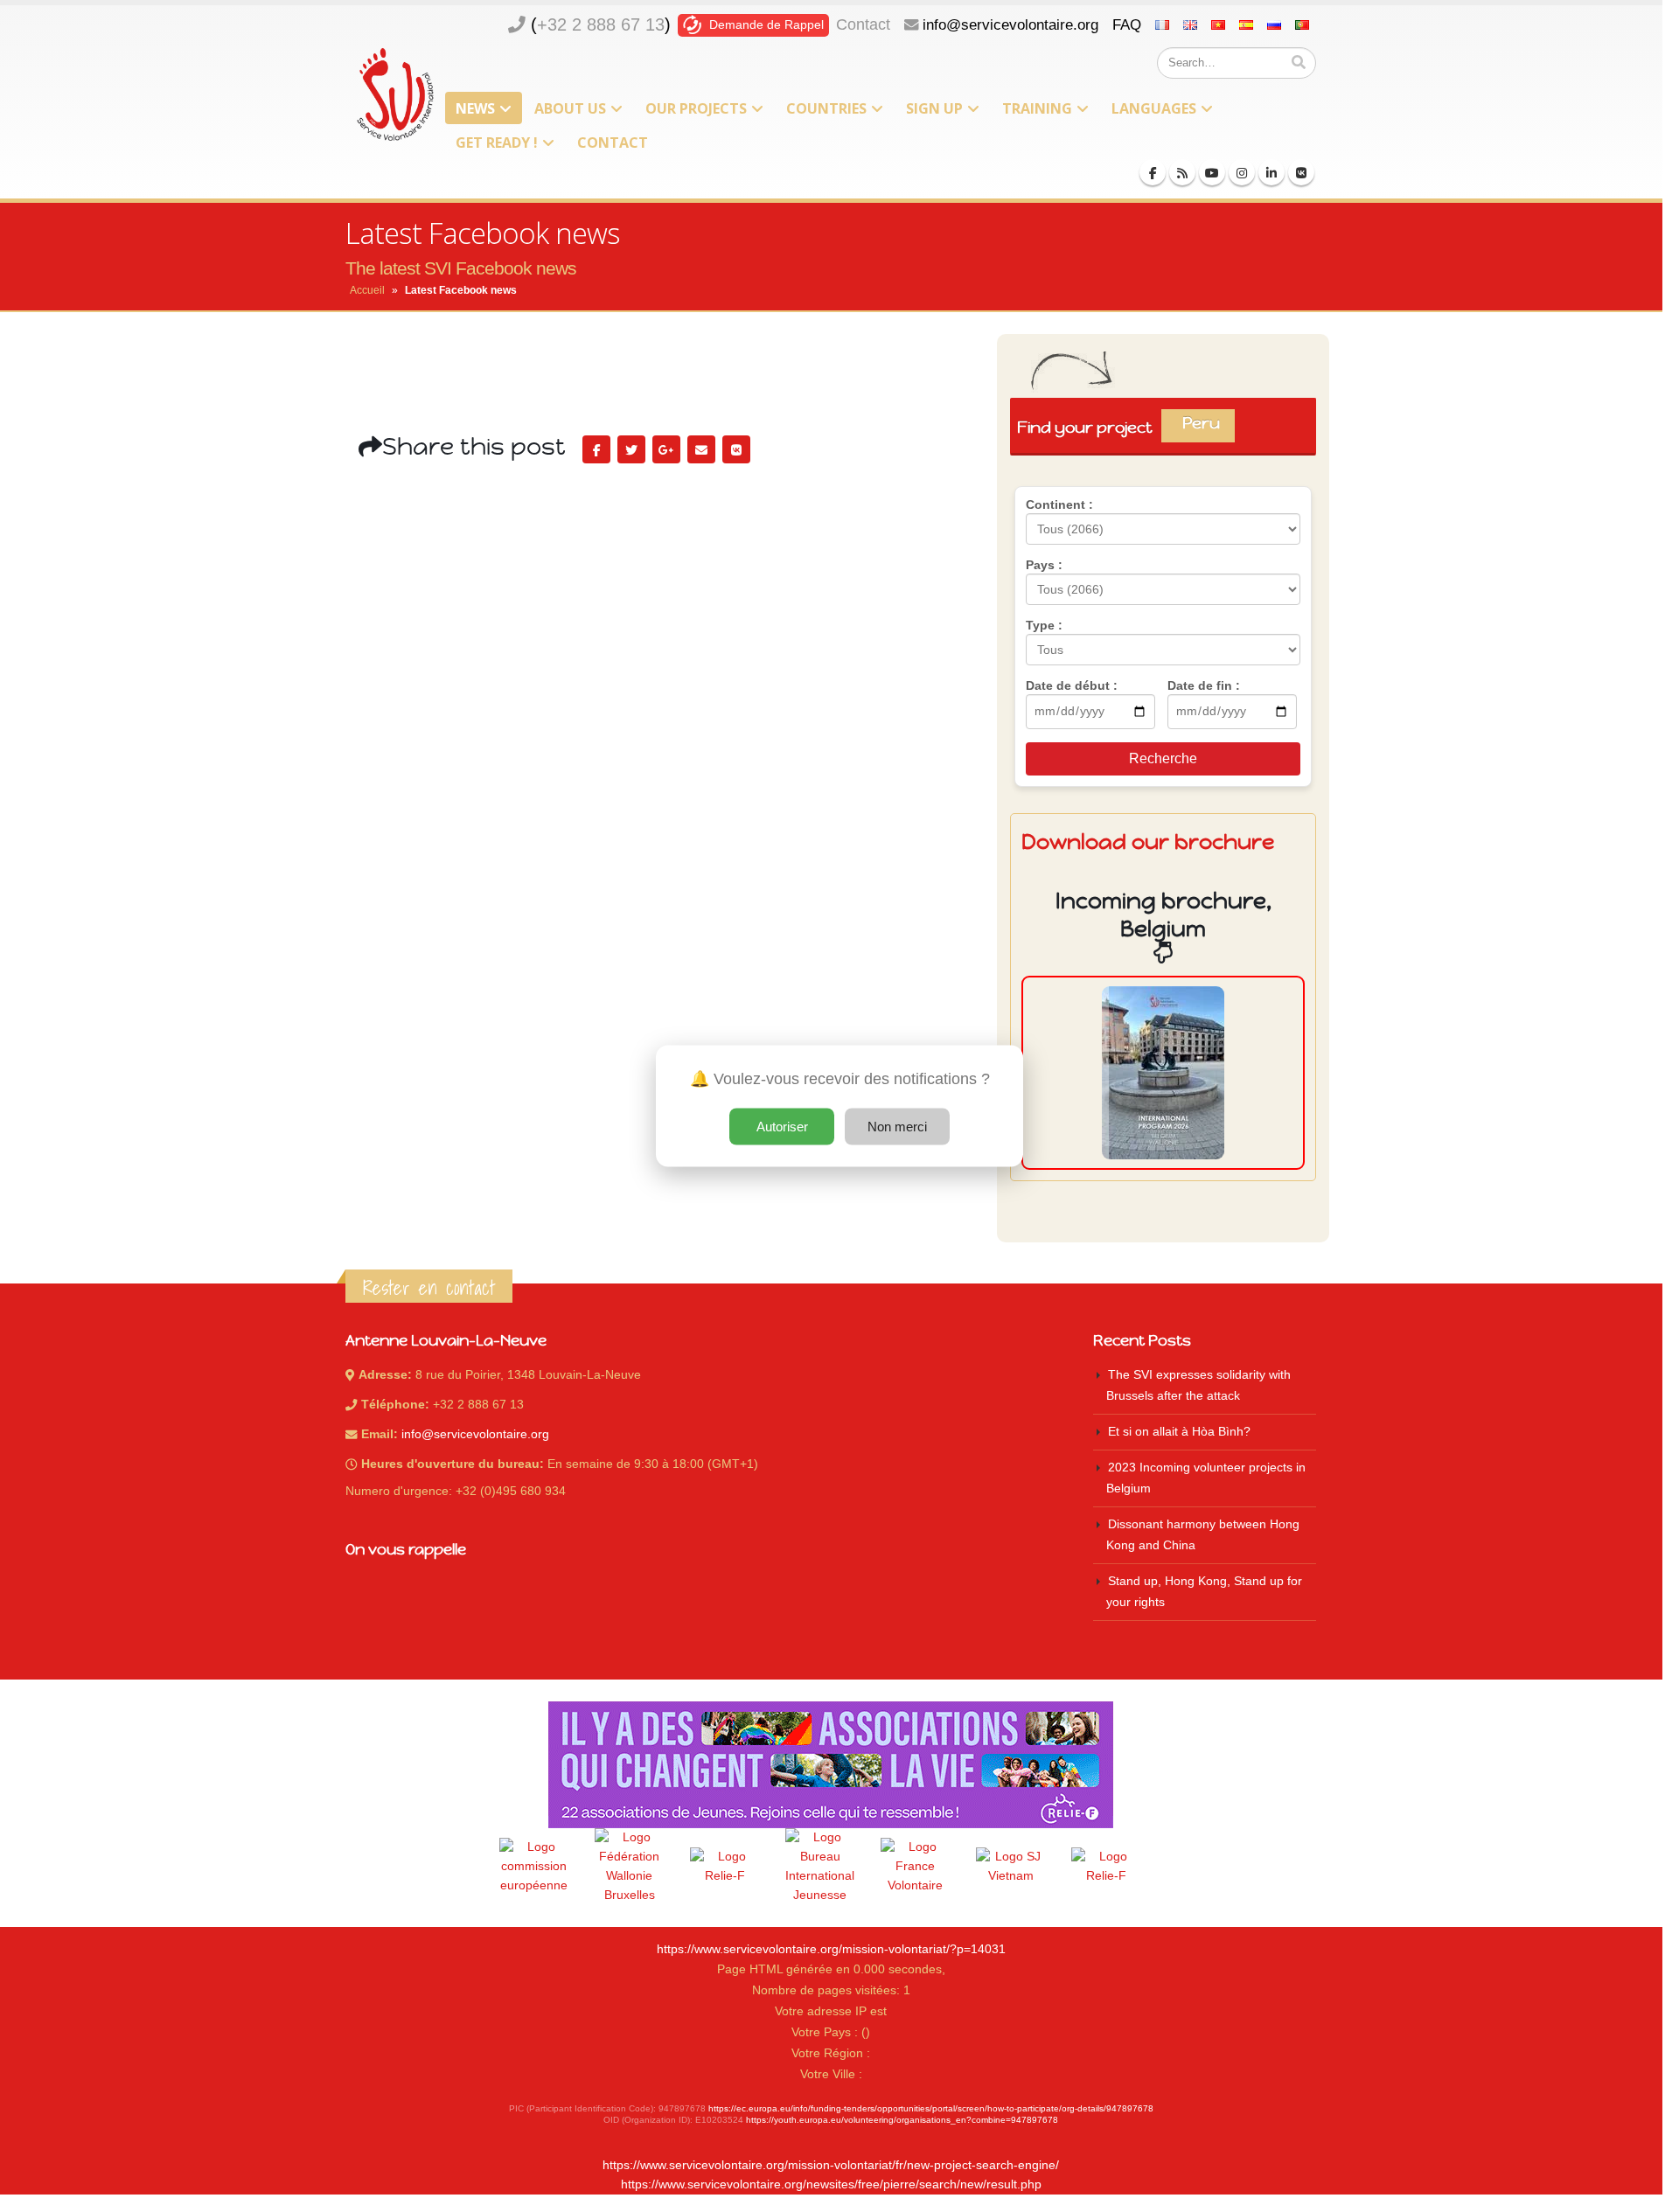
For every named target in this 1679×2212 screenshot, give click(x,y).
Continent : (1059, 504)
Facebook (596, 449)
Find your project (1125, 427)
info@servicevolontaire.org (1010, 24)
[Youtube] (1212, 172)
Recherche (1163, 758)
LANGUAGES (1154, 108)
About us (570, 108)
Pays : (1044, 565)
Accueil (367, 290)
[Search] (1299, 63)
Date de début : (1072, 685)
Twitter (631, 449)
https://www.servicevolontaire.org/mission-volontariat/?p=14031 (831, 1949)
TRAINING (1037, 108)
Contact (863, 24)
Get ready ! (497, 143)
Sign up (934, 108)
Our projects (696, 108)
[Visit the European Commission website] (534, 1867)
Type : (1044, 625)
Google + (666, 449)
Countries (826, 108)
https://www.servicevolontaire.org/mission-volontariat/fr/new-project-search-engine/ (831, 2165)
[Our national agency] (820, 1867)
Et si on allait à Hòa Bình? (1179, 1432)
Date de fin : (1204, 685)
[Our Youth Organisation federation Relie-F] (725, 1867)
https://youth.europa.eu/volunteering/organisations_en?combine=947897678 (902, 2120)
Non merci (897, 1127)
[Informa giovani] (1106, 1867)
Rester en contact (429, 1288)
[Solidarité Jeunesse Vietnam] (1011, 1867)
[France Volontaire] (916, 1867)
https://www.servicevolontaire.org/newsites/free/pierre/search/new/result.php (831, 2184)
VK (736, 449)
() (601, 24)
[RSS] (1182, 172)
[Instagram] (1242, 172)
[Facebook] (1153, 172)
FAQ (1127, 24)
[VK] (1301, 172)
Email (701, 449)
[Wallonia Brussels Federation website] (630, 1867)
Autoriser (782, 1127)
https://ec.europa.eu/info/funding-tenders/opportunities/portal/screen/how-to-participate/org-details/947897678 (931, 2108)
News (475, 108)
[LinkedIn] (1271, 172)
